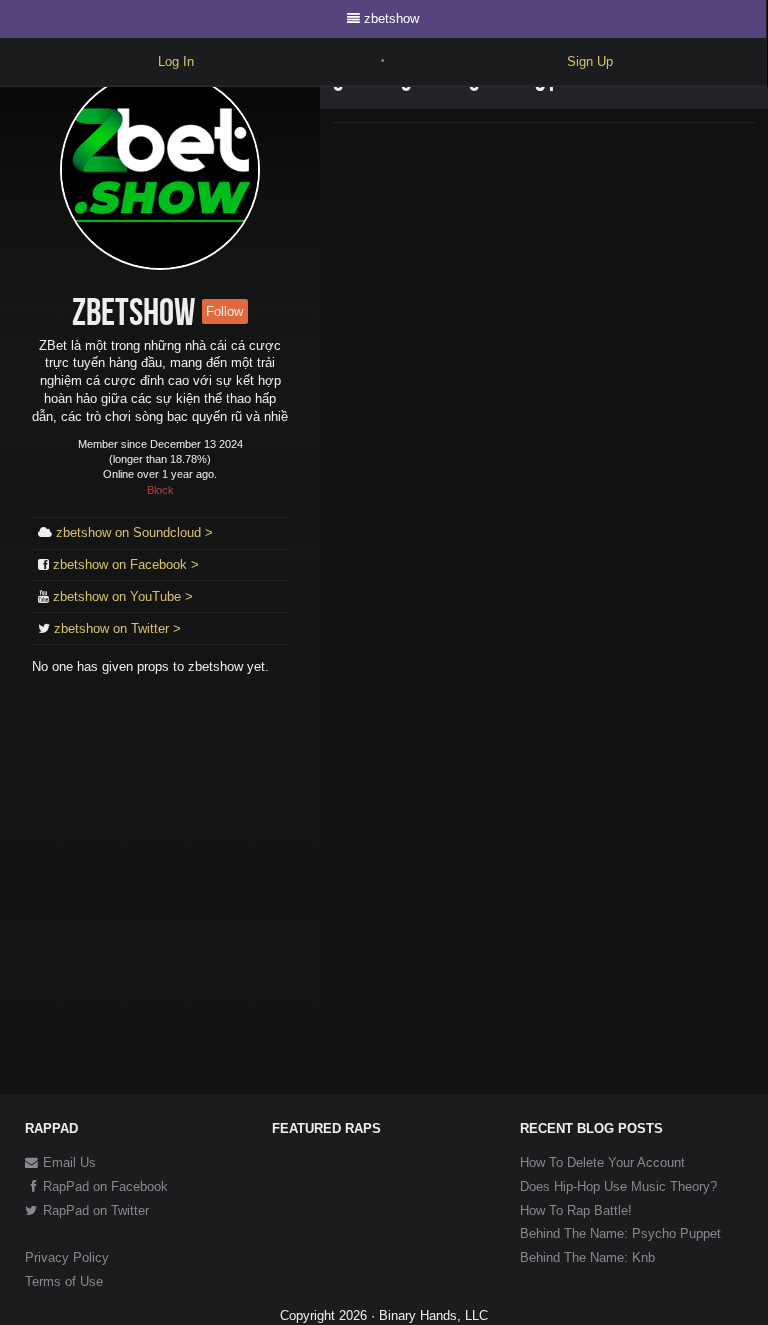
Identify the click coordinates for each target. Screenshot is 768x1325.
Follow (224, 311)
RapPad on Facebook (103, 1186)
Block (160, 490)
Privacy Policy (67, 1257)
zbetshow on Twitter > (117, 628)
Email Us (67, 1162)
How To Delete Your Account (602, 1162)
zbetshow (391, 18)
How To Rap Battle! (576, 1210)
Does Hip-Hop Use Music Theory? (618, 1186)
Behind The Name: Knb (587, 1257)
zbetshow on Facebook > (126, 564)
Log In (176, 61)
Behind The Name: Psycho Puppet (620, 1233)
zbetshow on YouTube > (123, 596)
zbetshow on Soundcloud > (134, 532)
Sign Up (590, 61)
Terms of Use (64, 1281)
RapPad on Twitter (94, 1210)
